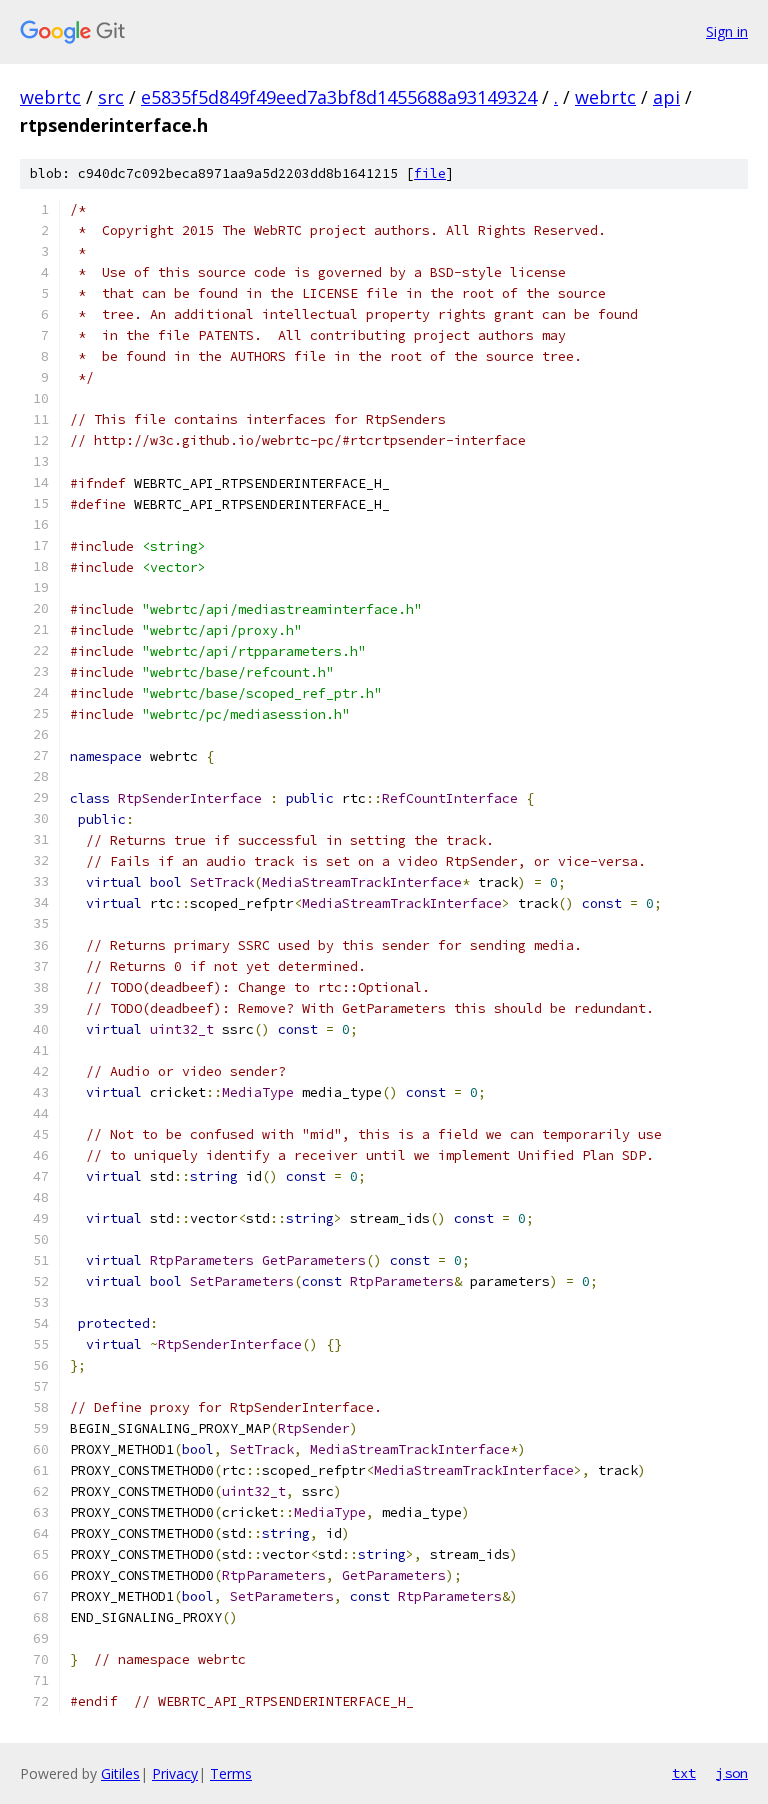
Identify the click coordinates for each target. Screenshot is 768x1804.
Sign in (727, 31)
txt (684, 1773)
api (666, 97)
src (111, 97)
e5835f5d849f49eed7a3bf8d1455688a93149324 (339, 97)
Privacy (175, 1773)
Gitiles (120, 1773)
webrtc (50, 97)
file (430, 173)
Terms (231, 1773)
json (732, 1773)
